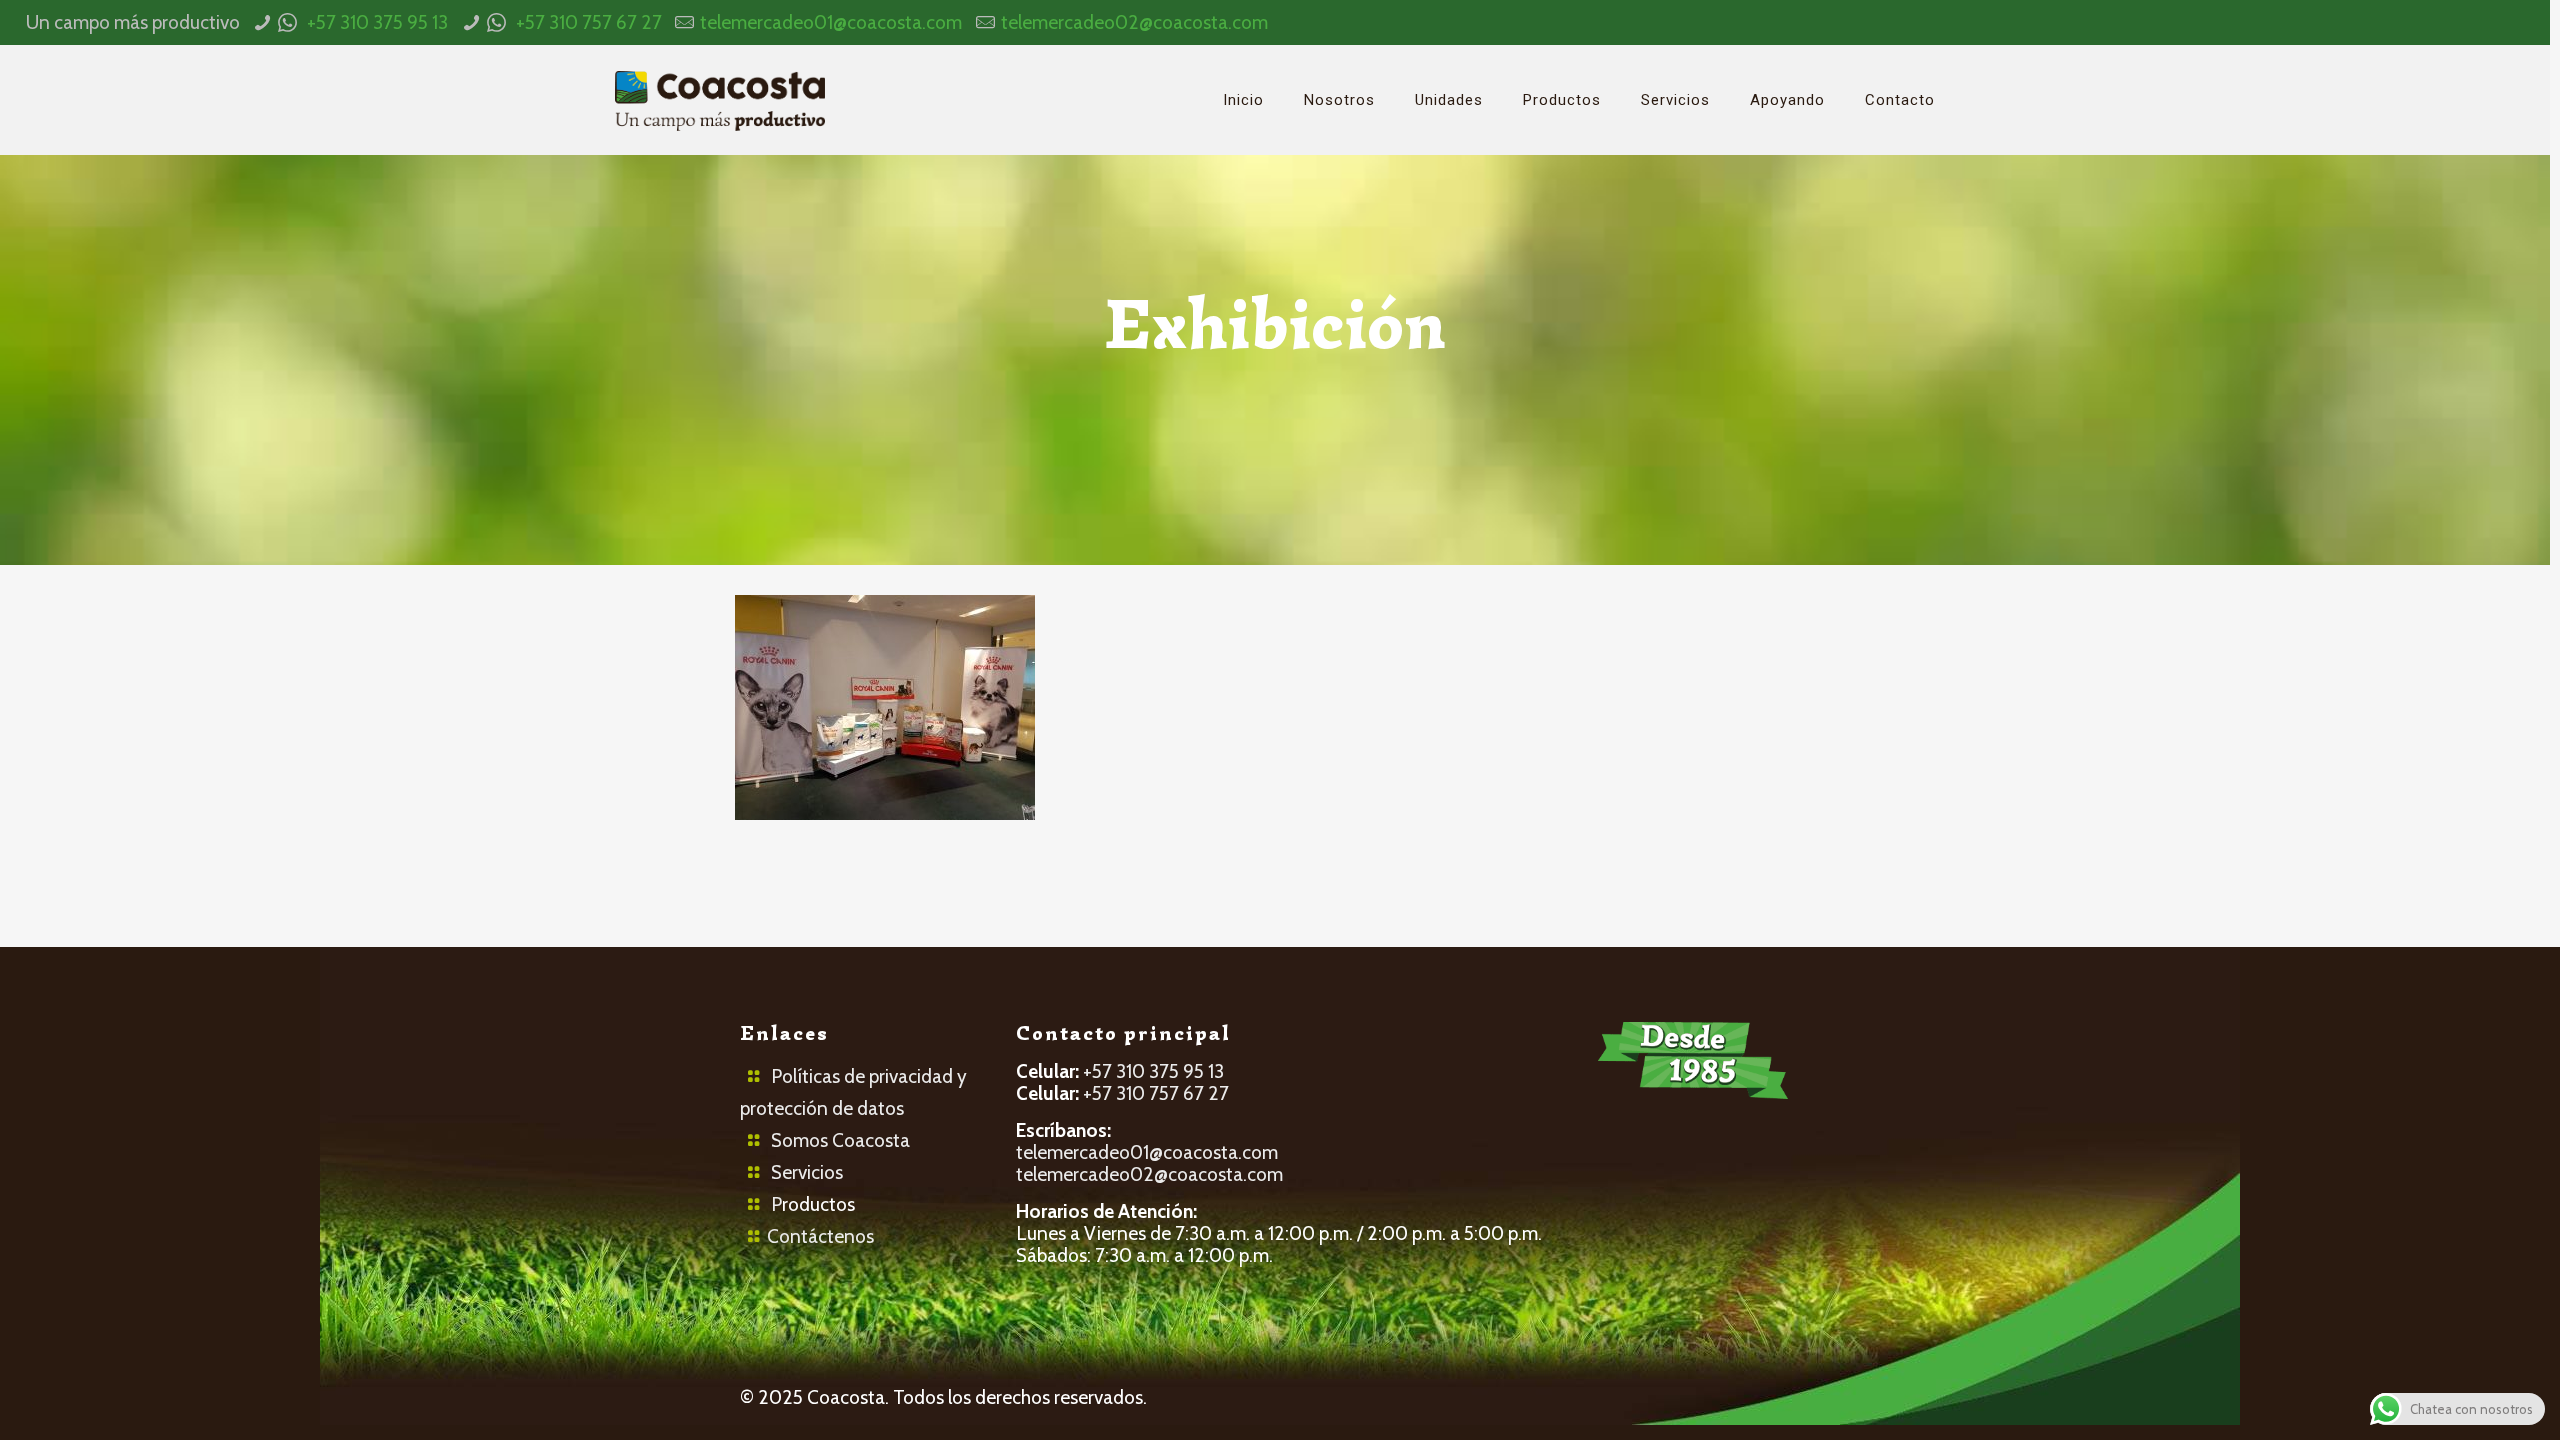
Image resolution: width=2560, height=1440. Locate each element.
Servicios (807, 1172)
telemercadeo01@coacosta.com (831, 22)
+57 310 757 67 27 (589, 22)
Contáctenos (820, 1236)
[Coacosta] (720, 100)
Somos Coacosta (840, 1140)
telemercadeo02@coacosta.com (1134, 22)
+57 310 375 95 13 (377, 22)
